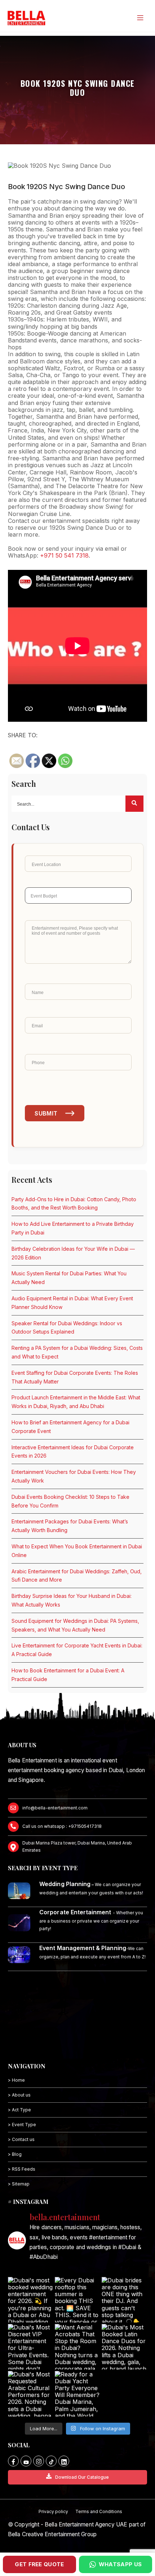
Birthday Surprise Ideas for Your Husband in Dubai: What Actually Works (72, 1600)
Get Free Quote (39, 2564)
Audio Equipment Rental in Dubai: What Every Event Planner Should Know (72, 1303)
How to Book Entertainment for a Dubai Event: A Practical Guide (68, 1675)
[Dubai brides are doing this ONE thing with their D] (124, 2300)
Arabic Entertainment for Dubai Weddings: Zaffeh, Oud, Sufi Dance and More (77, 1576)
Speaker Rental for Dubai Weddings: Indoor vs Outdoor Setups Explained (67, 1328)
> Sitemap (19, 2184)
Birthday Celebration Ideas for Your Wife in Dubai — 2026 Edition (73, 1253)
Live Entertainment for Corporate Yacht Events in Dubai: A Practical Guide (77, 1650)
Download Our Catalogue (82, 2477)
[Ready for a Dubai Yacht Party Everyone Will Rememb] (77, 2394)
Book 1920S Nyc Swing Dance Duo (67, 187)
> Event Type (22, 2125)
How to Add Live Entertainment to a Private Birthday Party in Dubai (73, 1228)
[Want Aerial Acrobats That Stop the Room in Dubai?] (77, 2347)
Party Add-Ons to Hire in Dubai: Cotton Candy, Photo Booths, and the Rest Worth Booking (74, 1204)
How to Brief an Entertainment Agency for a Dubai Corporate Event (70, 1427)
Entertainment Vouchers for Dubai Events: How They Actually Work (74, 1476)
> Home (16, 2080)
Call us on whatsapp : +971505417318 (62, 1826)
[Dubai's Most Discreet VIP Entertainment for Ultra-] (31, 2347)
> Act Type (19, 2110)
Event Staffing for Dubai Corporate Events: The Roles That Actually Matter (75, 1377)
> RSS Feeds (22, 2169)
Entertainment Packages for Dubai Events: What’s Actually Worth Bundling (70, 1526)
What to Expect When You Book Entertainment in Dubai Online (77, 1551)
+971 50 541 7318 (64, 555)
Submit (46, 1113)
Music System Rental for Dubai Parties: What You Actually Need (69, 1278)
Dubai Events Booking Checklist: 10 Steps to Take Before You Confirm (70, 1501)
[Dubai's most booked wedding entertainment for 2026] (31, 2300)
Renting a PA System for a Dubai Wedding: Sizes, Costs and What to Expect (77, 1352)
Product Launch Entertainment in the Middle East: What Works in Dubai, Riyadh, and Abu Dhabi (76, 1402)
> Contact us (21, 2139)
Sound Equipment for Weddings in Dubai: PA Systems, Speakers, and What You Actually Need (75, 1625)
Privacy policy (53, 2511)
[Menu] (140, 18)
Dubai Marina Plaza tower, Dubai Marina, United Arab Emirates (77, 1846)
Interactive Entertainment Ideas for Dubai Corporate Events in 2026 (73, 1452)
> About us (19, 2095)
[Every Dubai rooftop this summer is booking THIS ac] (77, 2300)
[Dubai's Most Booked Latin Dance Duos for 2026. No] (124, 2347)
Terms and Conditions (99, 2511)
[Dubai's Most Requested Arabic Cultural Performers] (31, 2394)
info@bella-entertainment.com (55, 1808)
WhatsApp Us (120, 2564)
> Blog (15, 2154)
